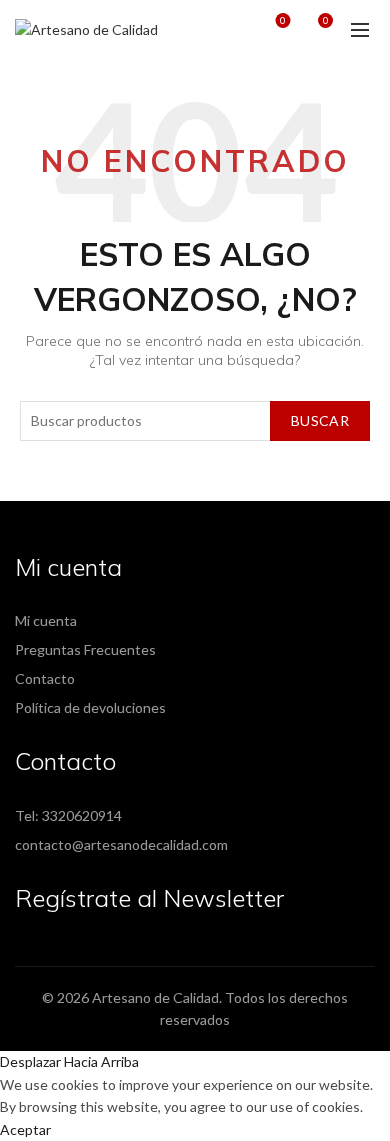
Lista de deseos (283, 20)
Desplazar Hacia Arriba (69, 1061)
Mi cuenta (46, 620)
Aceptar (25, 1129)
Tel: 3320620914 (68, 815)
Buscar (320, 420)
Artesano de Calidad (155, 997)
